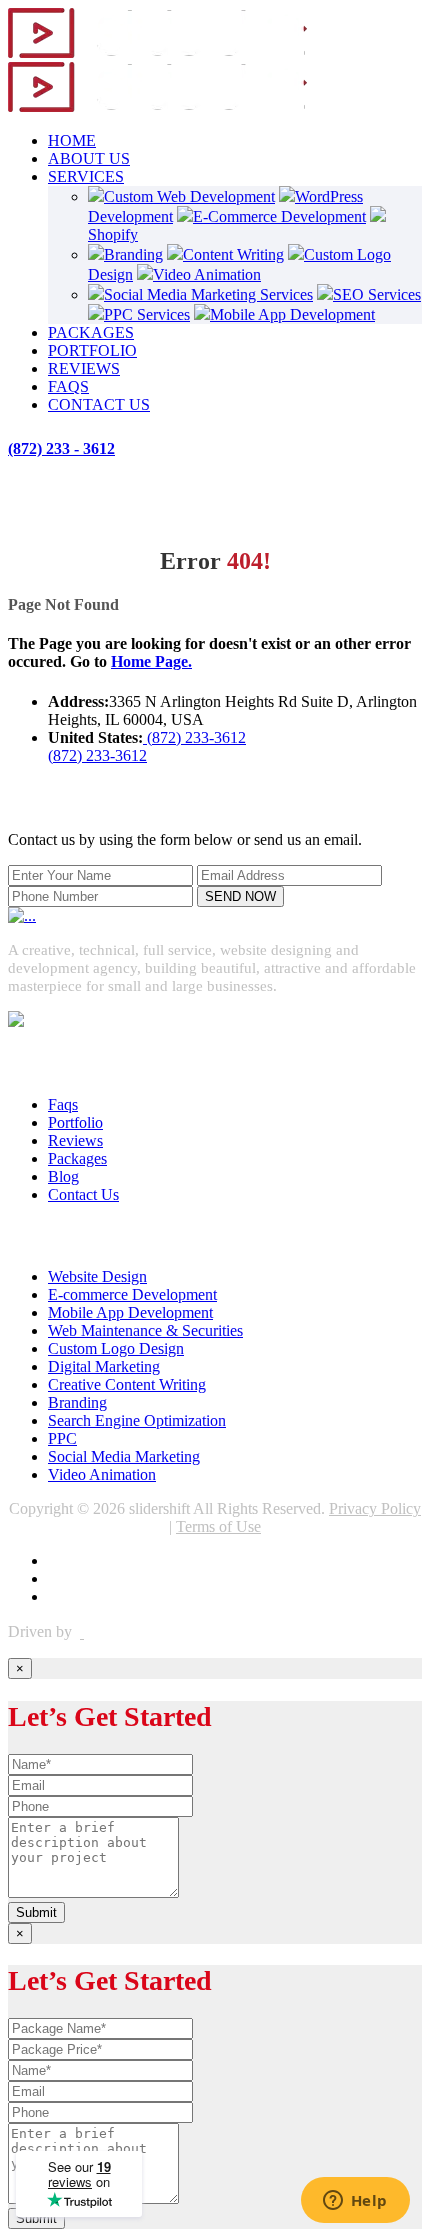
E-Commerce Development (279, 216)
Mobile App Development (292, 314)
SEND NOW (240, 896)
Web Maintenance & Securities (145, 1330)
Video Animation (207, 274)
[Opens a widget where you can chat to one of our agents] (355, 2202)
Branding (133, 254)
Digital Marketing (104, 1366)
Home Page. (151, 661)
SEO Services (377, 294)
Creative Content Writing (127, 1384)
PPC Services (147, 314)
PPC (62, 1438)
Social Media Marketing (124, 1456)
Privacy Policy (375, 1508)
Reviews (75, 1140)
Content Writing (233, 254)
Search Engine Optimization (137, 1420)
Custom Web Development (189, 196)
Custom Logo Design (116, 1348)
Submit (36, 1912)
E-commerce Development (132, 1294)
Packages (77, 1158)
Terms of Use (218, 1526)
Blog (63, 1176)
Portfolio (75, 1122)
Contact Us (83, 1194)
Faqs (63, 1104)
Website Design (97, 1276)
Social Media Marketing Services (208, 294)
